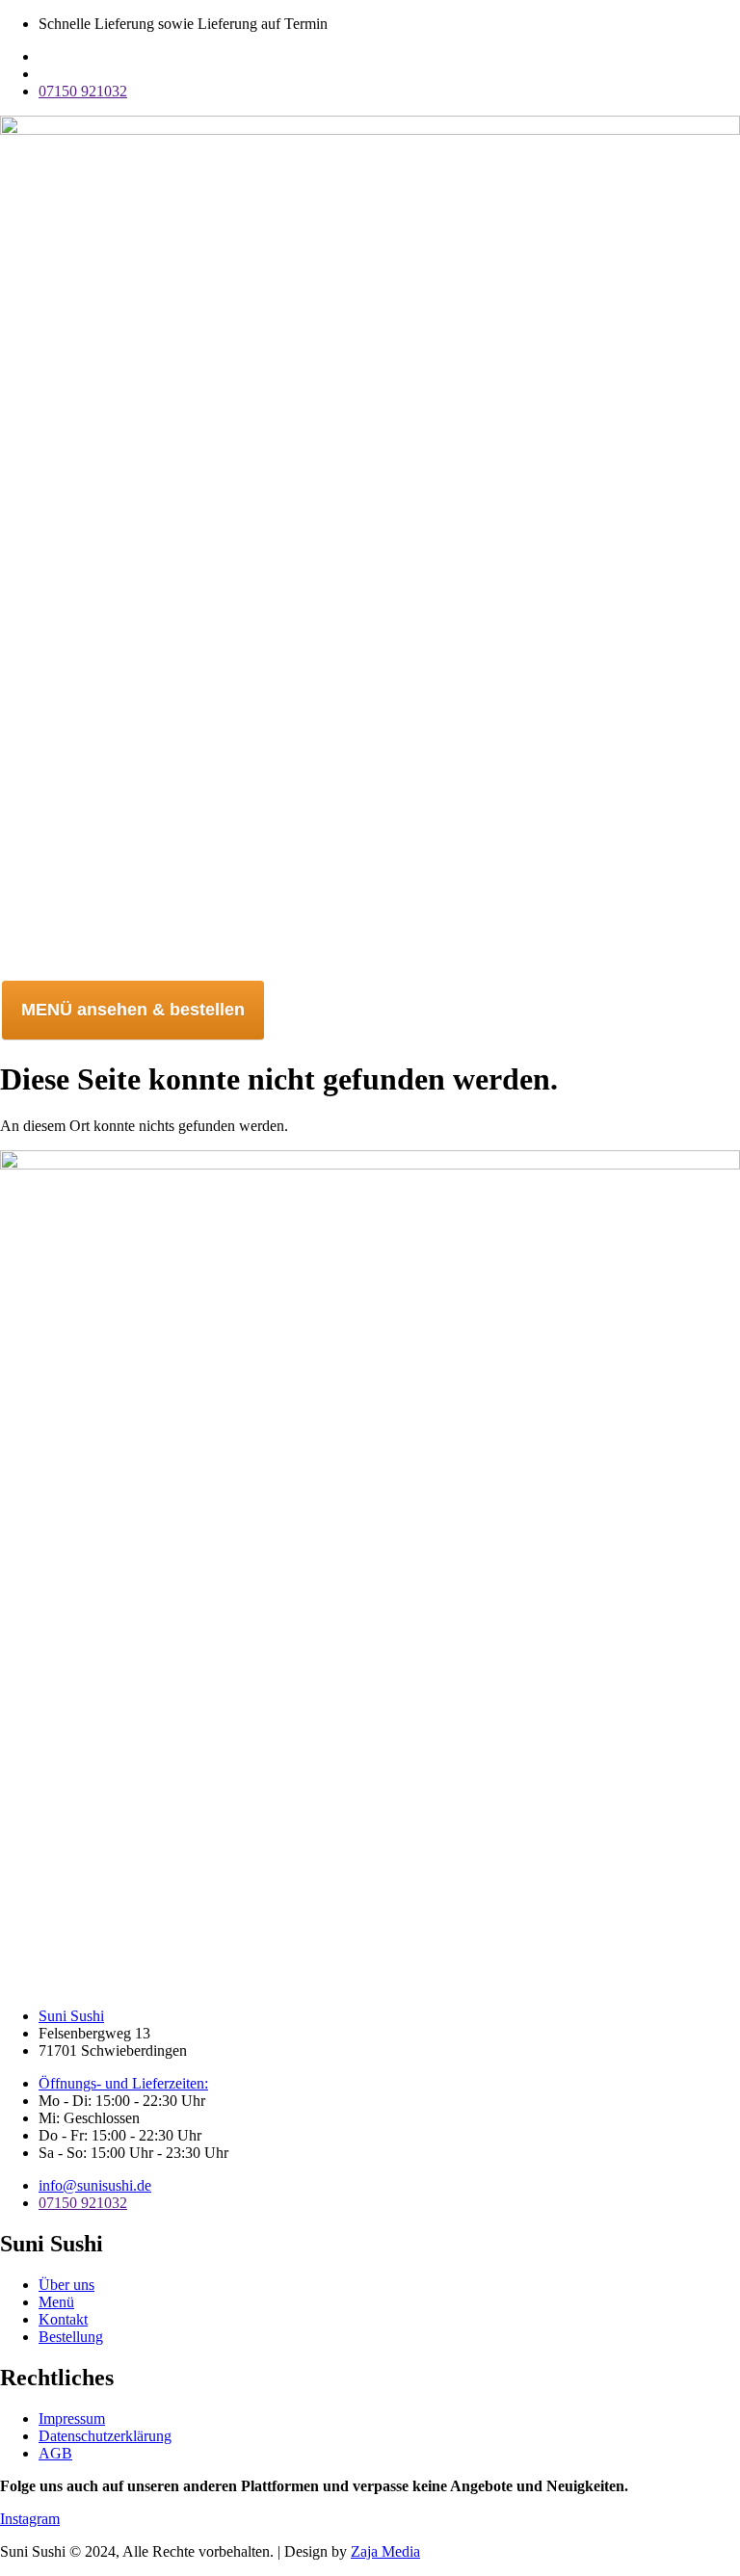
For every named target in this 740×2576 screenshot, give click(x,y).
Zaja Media (385, 2551)
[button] (370, 968)
